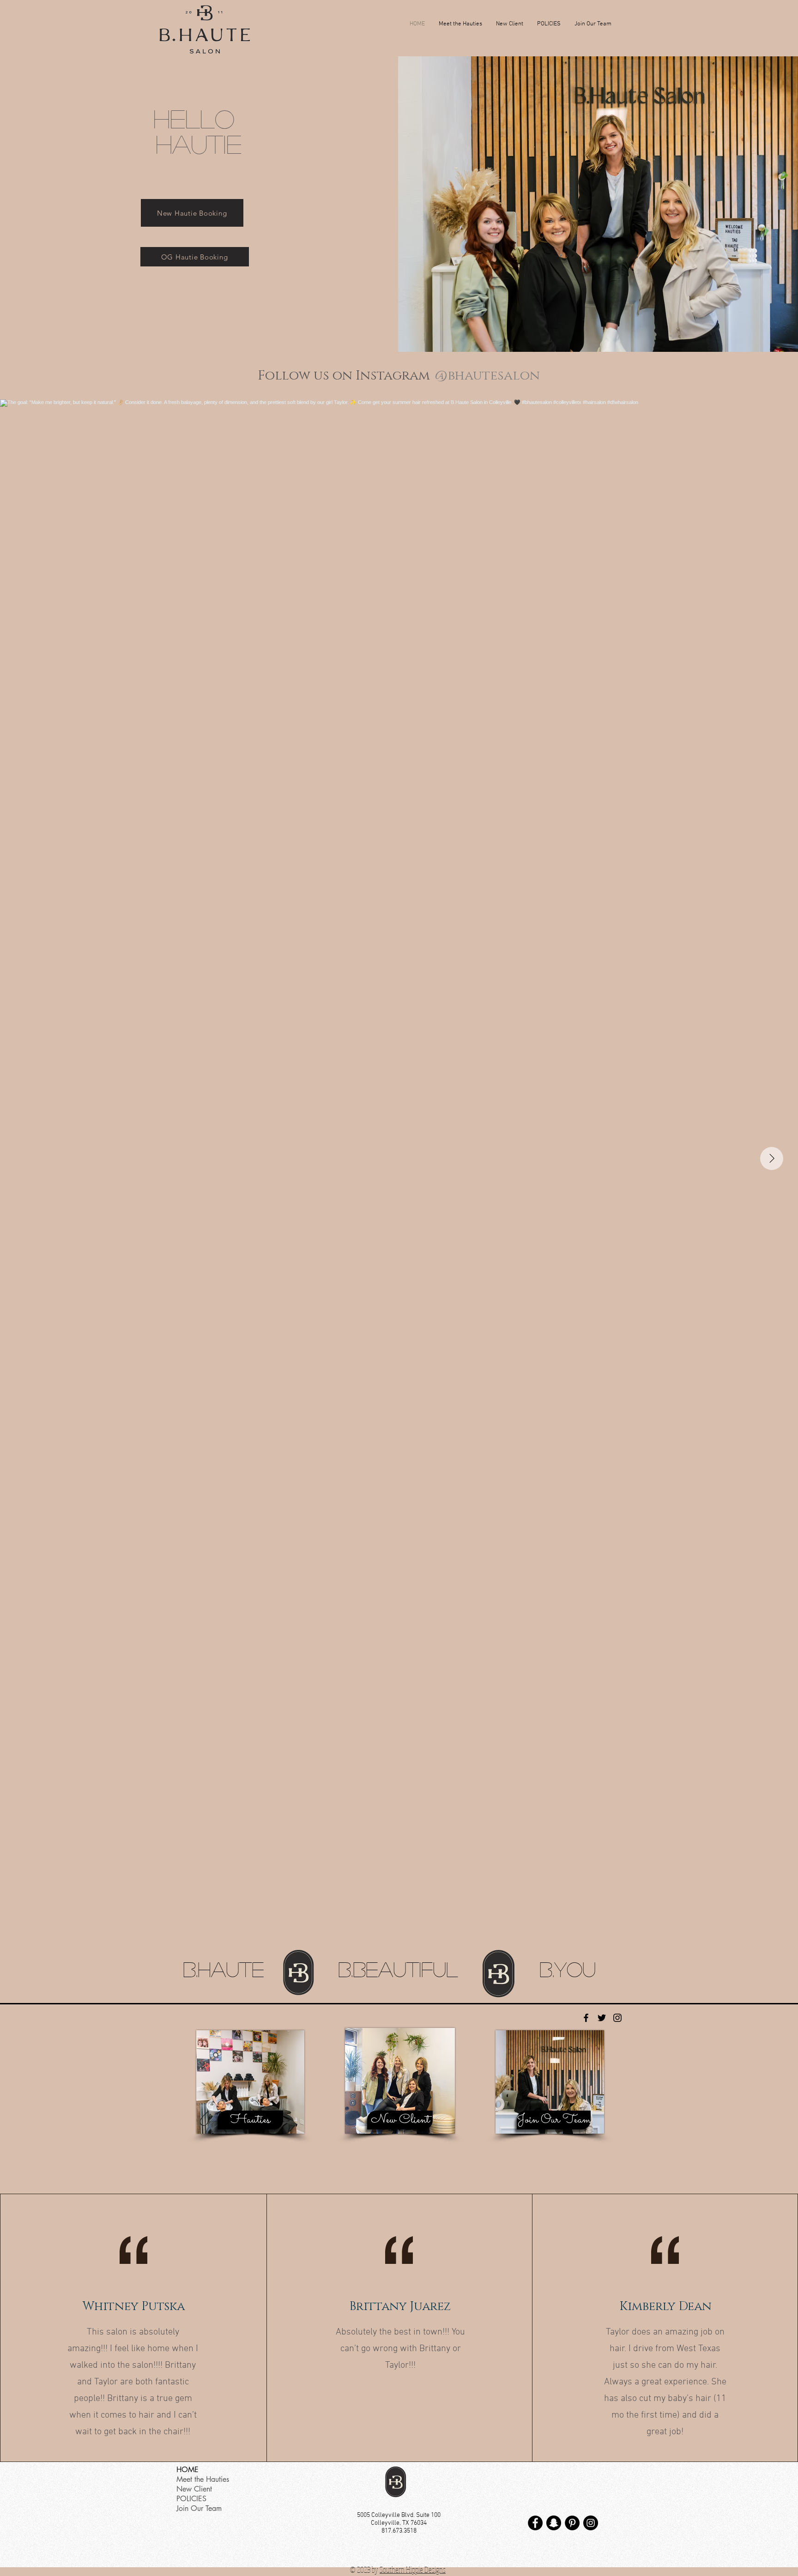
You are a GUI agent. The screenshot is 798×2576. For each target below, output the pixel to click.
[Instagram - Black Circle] (591, 2523)
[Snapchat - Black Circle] (554, 2523)
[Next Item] (772, 1158)
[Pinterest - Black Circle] (572, 2523)
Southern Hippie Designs (413, 2570)
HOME (187, 2470)
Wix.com (328, 2020)
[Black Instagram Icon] (617, 2018)
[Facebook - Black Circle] (535, 2523)
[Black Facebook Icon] (586, 2018)
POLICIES (191, 2499)
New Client (194, 2489)
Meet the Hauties (203, 2479)
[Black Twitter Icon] (602, 2018)
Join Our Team (199, 2508)
